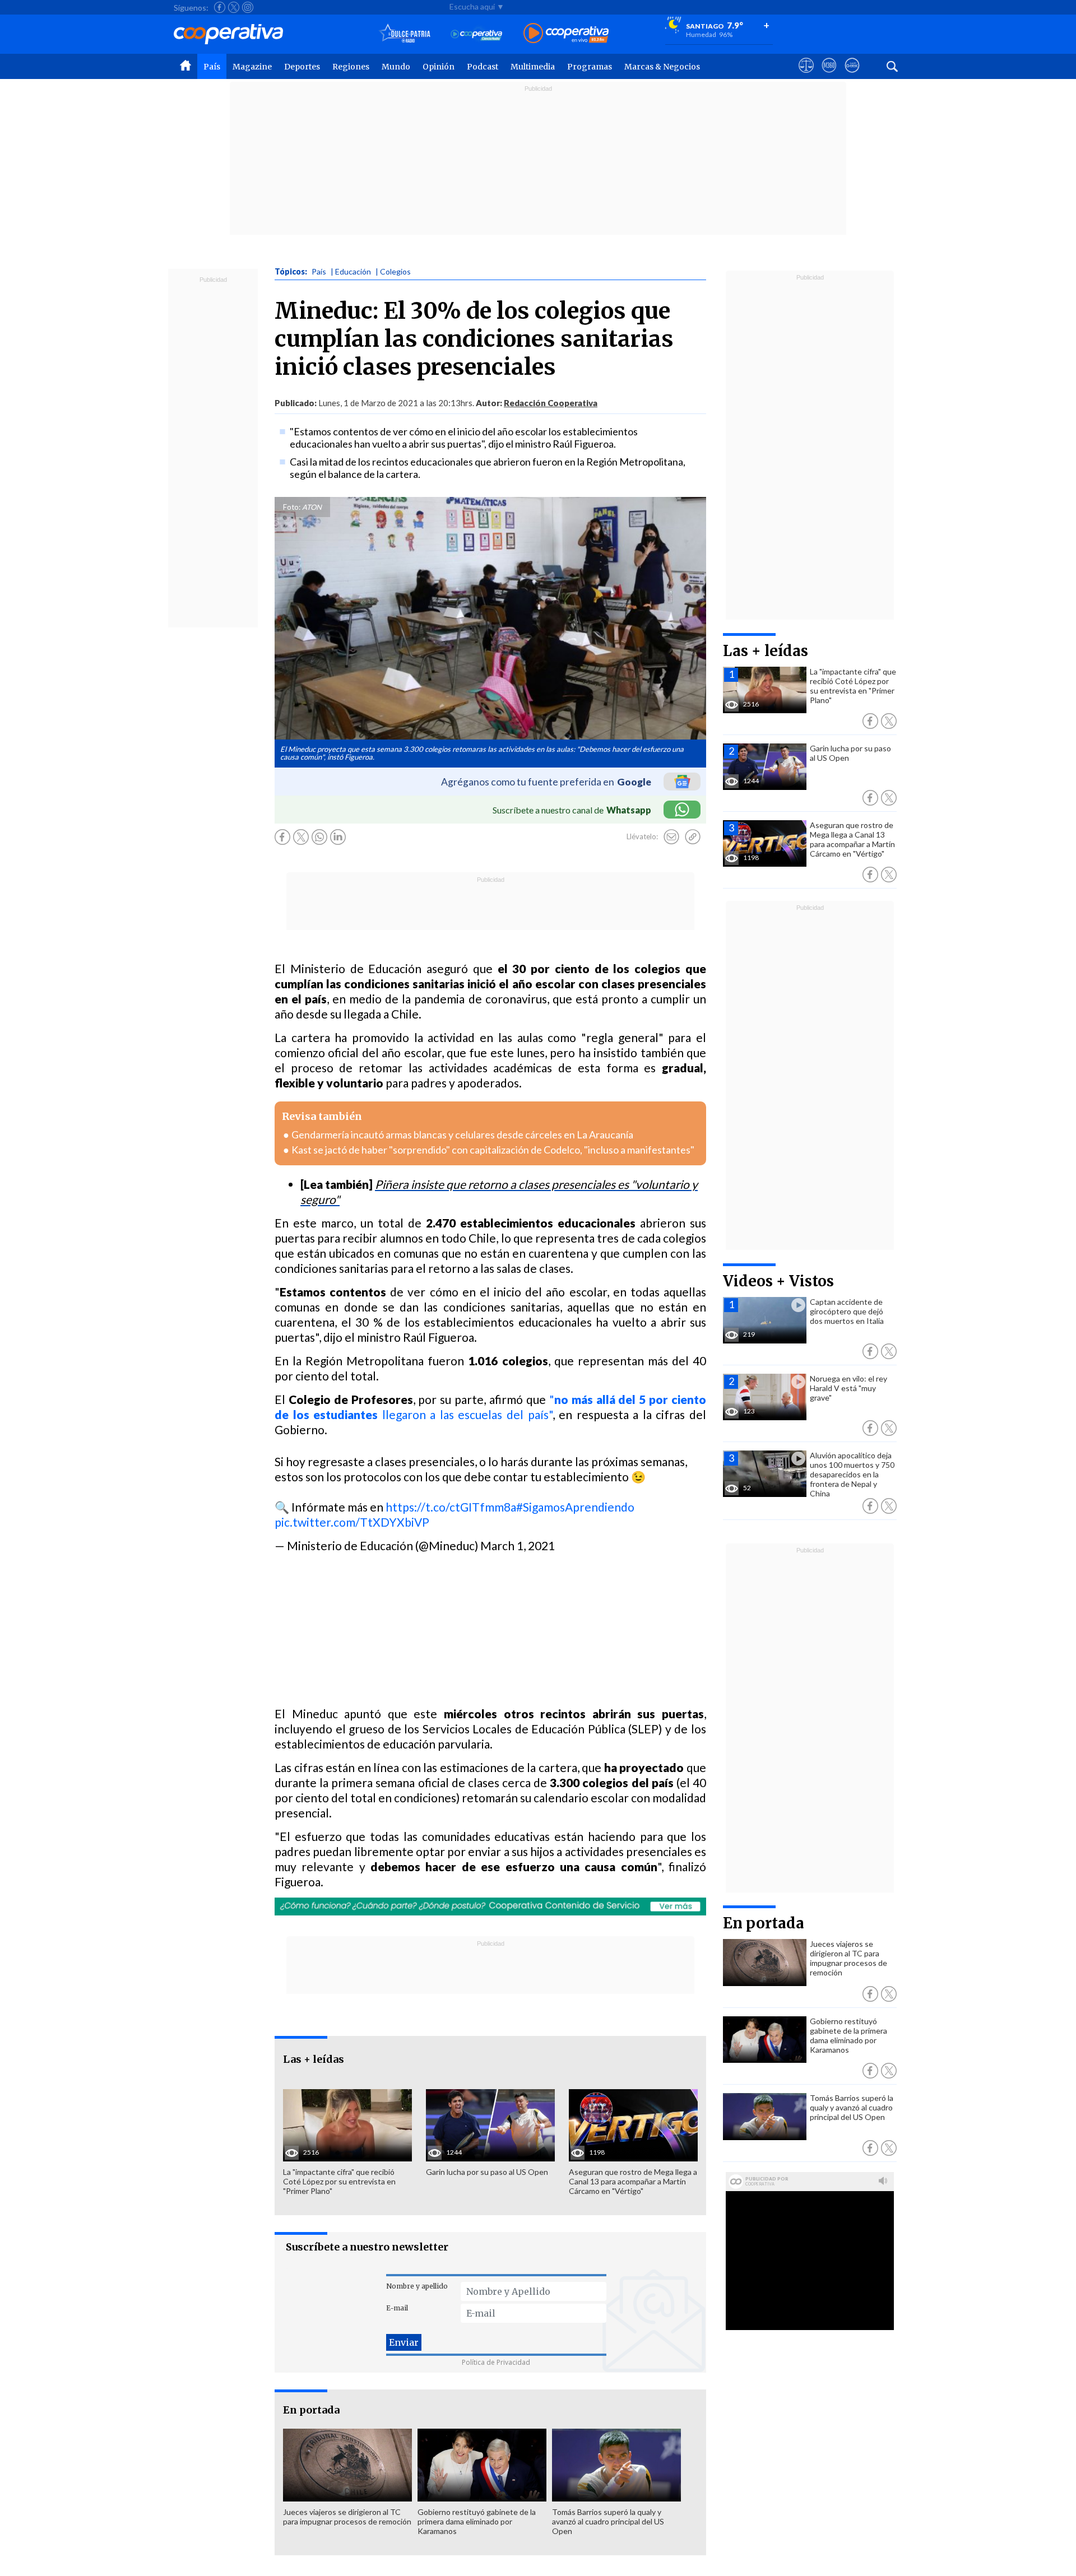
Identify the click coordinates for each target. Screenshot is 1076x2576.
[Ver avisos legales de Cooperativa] (806, 76)
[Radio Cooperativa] (566, 34)
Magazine (252, 67)
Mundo (396, 67)
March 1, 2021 (518, 1545)
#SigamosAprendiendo (575, 1507)
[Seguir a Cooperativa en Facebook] (220, 7)
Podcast (483, 67)
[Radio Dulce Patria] (405, 34)
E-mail (397, 2308)
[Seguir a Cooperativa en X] (234, 7)
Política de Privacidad (496, 2362)
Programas (590, 67)
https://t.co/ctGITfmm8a (451, 1507)
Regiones (351, 67)
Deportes (302, 67)
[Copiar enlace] (693, 837)
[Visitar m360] (829, 76)
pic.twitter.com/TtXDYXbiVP (352, 1522)
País (212, 67)
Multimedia (533, 67)
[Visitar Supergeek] (852, 76)
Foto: (292, 507)
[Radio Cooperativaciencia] (477, 34)
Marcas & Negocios (662, 67)
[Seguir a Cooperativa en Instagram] (248, 7)
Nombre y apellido (417, 2286)
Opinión (439, 67)
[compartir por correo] (671, 837)
